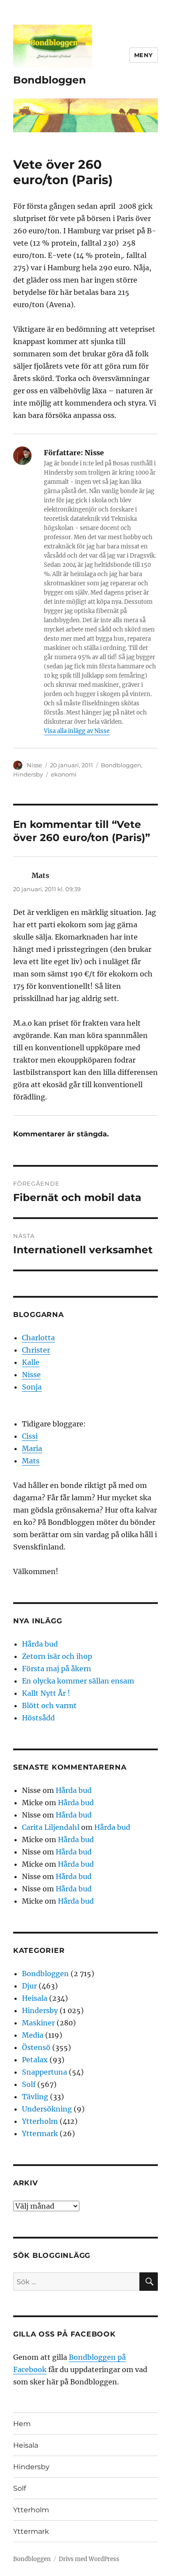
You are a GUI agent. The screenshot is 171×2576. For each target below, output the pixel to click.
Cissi (30, 1436)
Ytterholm (40, 2121)
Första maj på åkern (57, 1669)
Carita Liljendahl (51, 1827)
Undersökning (47, 2109)
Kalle (31, 1362)
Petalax (35, 2060)
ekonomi (64, 774)
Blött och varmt (49, 1705)
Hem (22, 2424)
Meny (144, 55)
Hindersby (28, 774)
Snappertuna (45, 2072)
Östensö (36, 2047)
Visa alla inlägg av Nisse (77, 731)
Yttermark (40, 2133)
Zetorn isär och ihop (57, 1656)
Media (33, 2035)
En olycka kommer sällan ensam (78, 1681)
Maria (32, 1448)
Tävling (35, 2097)
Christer (36, 1350)
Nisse (34, 765)
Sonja (32, 1387)
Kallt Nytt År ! (46, 1693)
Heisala (35, 1998)
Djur (29, 1986)
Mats (31, 1461)
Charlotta (38, 1338)
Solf (29, 2084)
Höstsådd (38, 1718)
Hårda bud (40, 1644)
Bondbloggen (50, 80)
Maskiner (38, 2023)
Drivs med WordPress (89, 2559)
